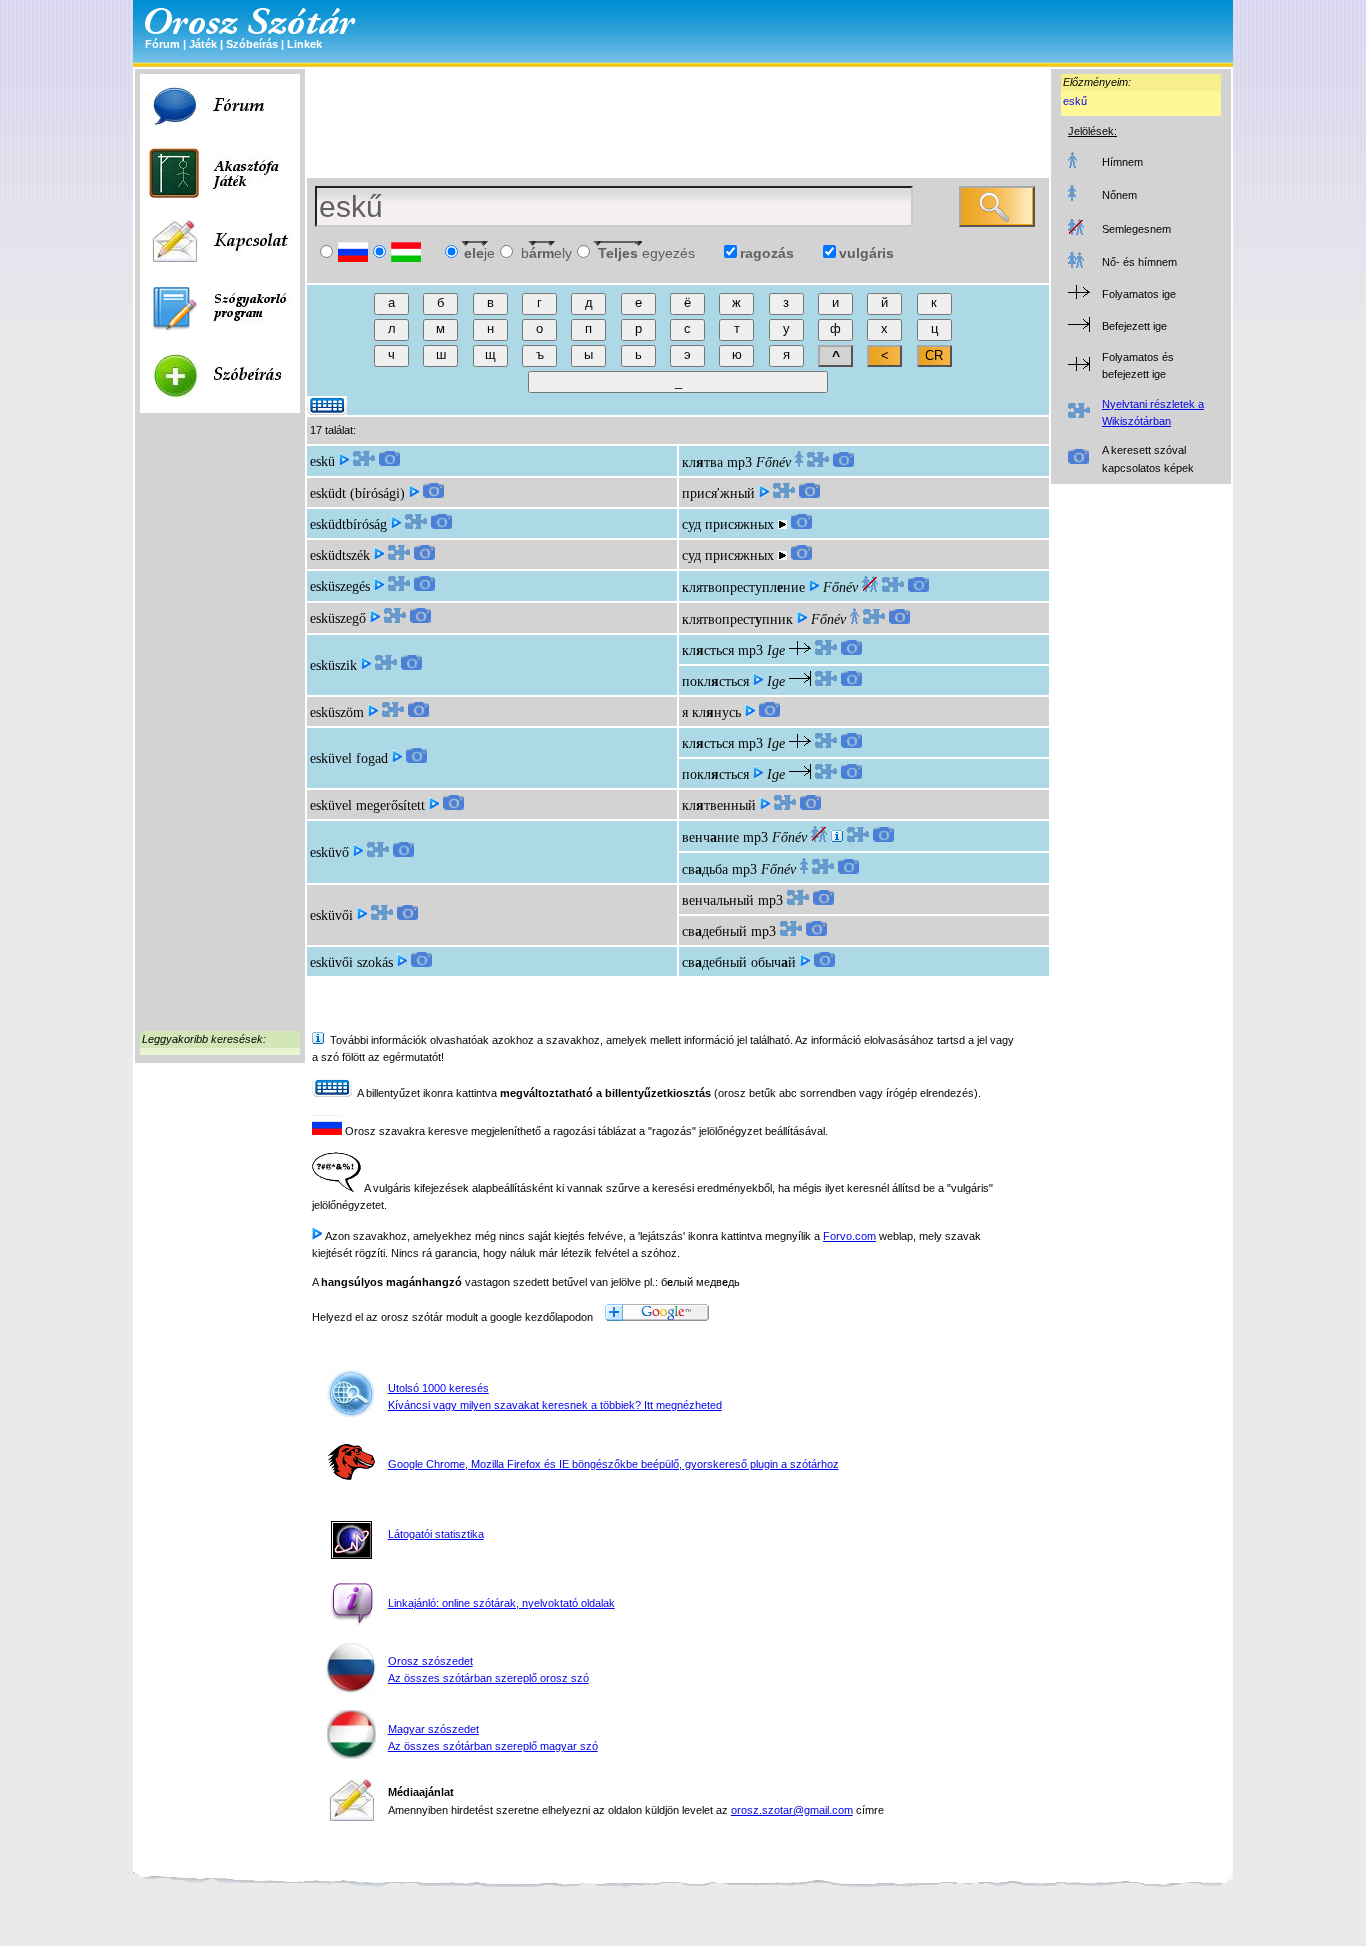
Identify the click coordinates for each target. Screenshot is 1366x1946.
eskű (1075, 101)
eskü (322, 461)
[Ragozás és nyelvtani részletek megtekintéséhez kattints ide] (364, 461)
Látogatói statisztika (436, 1534)
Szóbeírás (252, 44)
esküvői (331, 915)
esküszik (333, 665)
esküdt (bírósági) (357, 493)
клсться (708, 650)
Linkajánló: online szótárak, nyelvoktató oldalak (501, 1603)
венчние (710, 837)
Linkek (304, 44)
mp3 (739, 462)
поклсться (715, 681)
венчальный (718, 900)
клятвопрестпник (737, 619)
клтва (702, 462)
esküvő (329, 852)
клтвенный (719, 805)
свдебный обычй (739, 962)
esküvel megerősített (367, 805)
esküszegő (338, 618)
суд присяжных (728, 524)
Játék (203, 44)
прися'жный (718, 493)
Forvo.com (849, 1236)
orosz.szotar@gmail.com (792, 1810)
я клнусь (711, 712)
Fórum (162, 44)
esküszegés (340, 586)
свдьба (705, 869)
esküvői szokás (351, 962)
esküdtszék (340, 555)
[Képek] (389, 461)
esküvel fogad (349, 758)
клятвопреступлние (743, 587)
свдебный (714, 931)
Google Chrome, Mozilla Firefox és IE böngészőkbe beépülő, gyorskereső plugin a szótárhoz (613, 1464)
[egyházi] (837, 837)
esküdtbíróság (348, 524)
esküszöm (337, 712)
